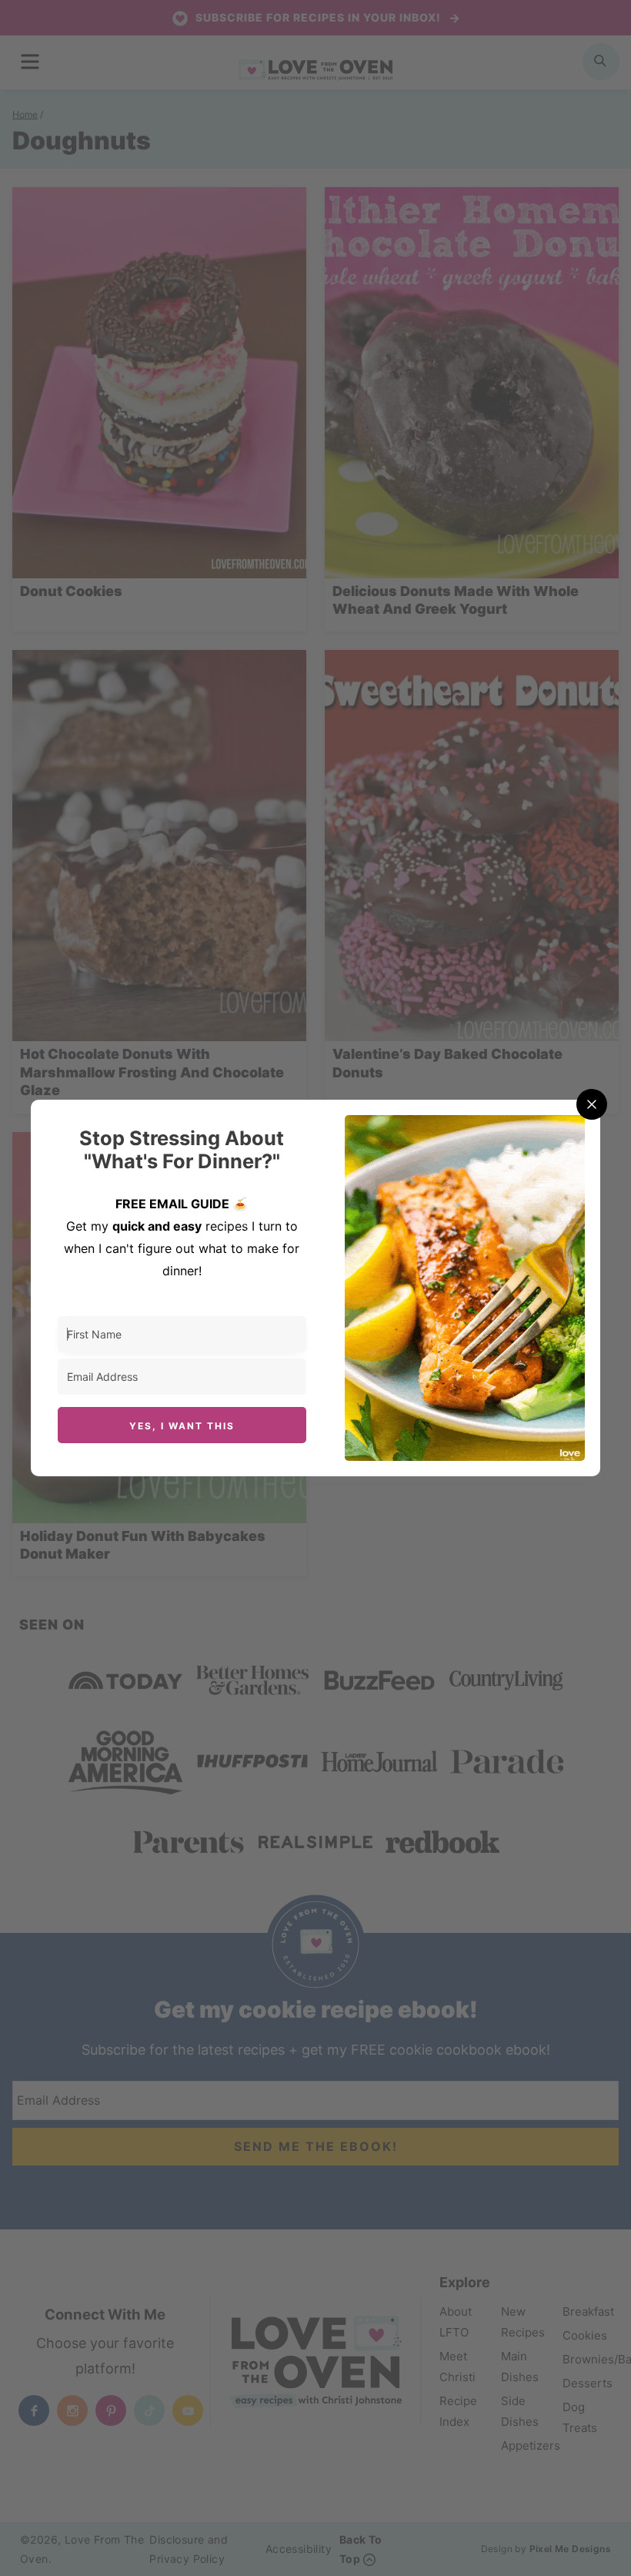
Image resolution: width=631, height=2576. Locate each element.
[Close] (592, 1104)
